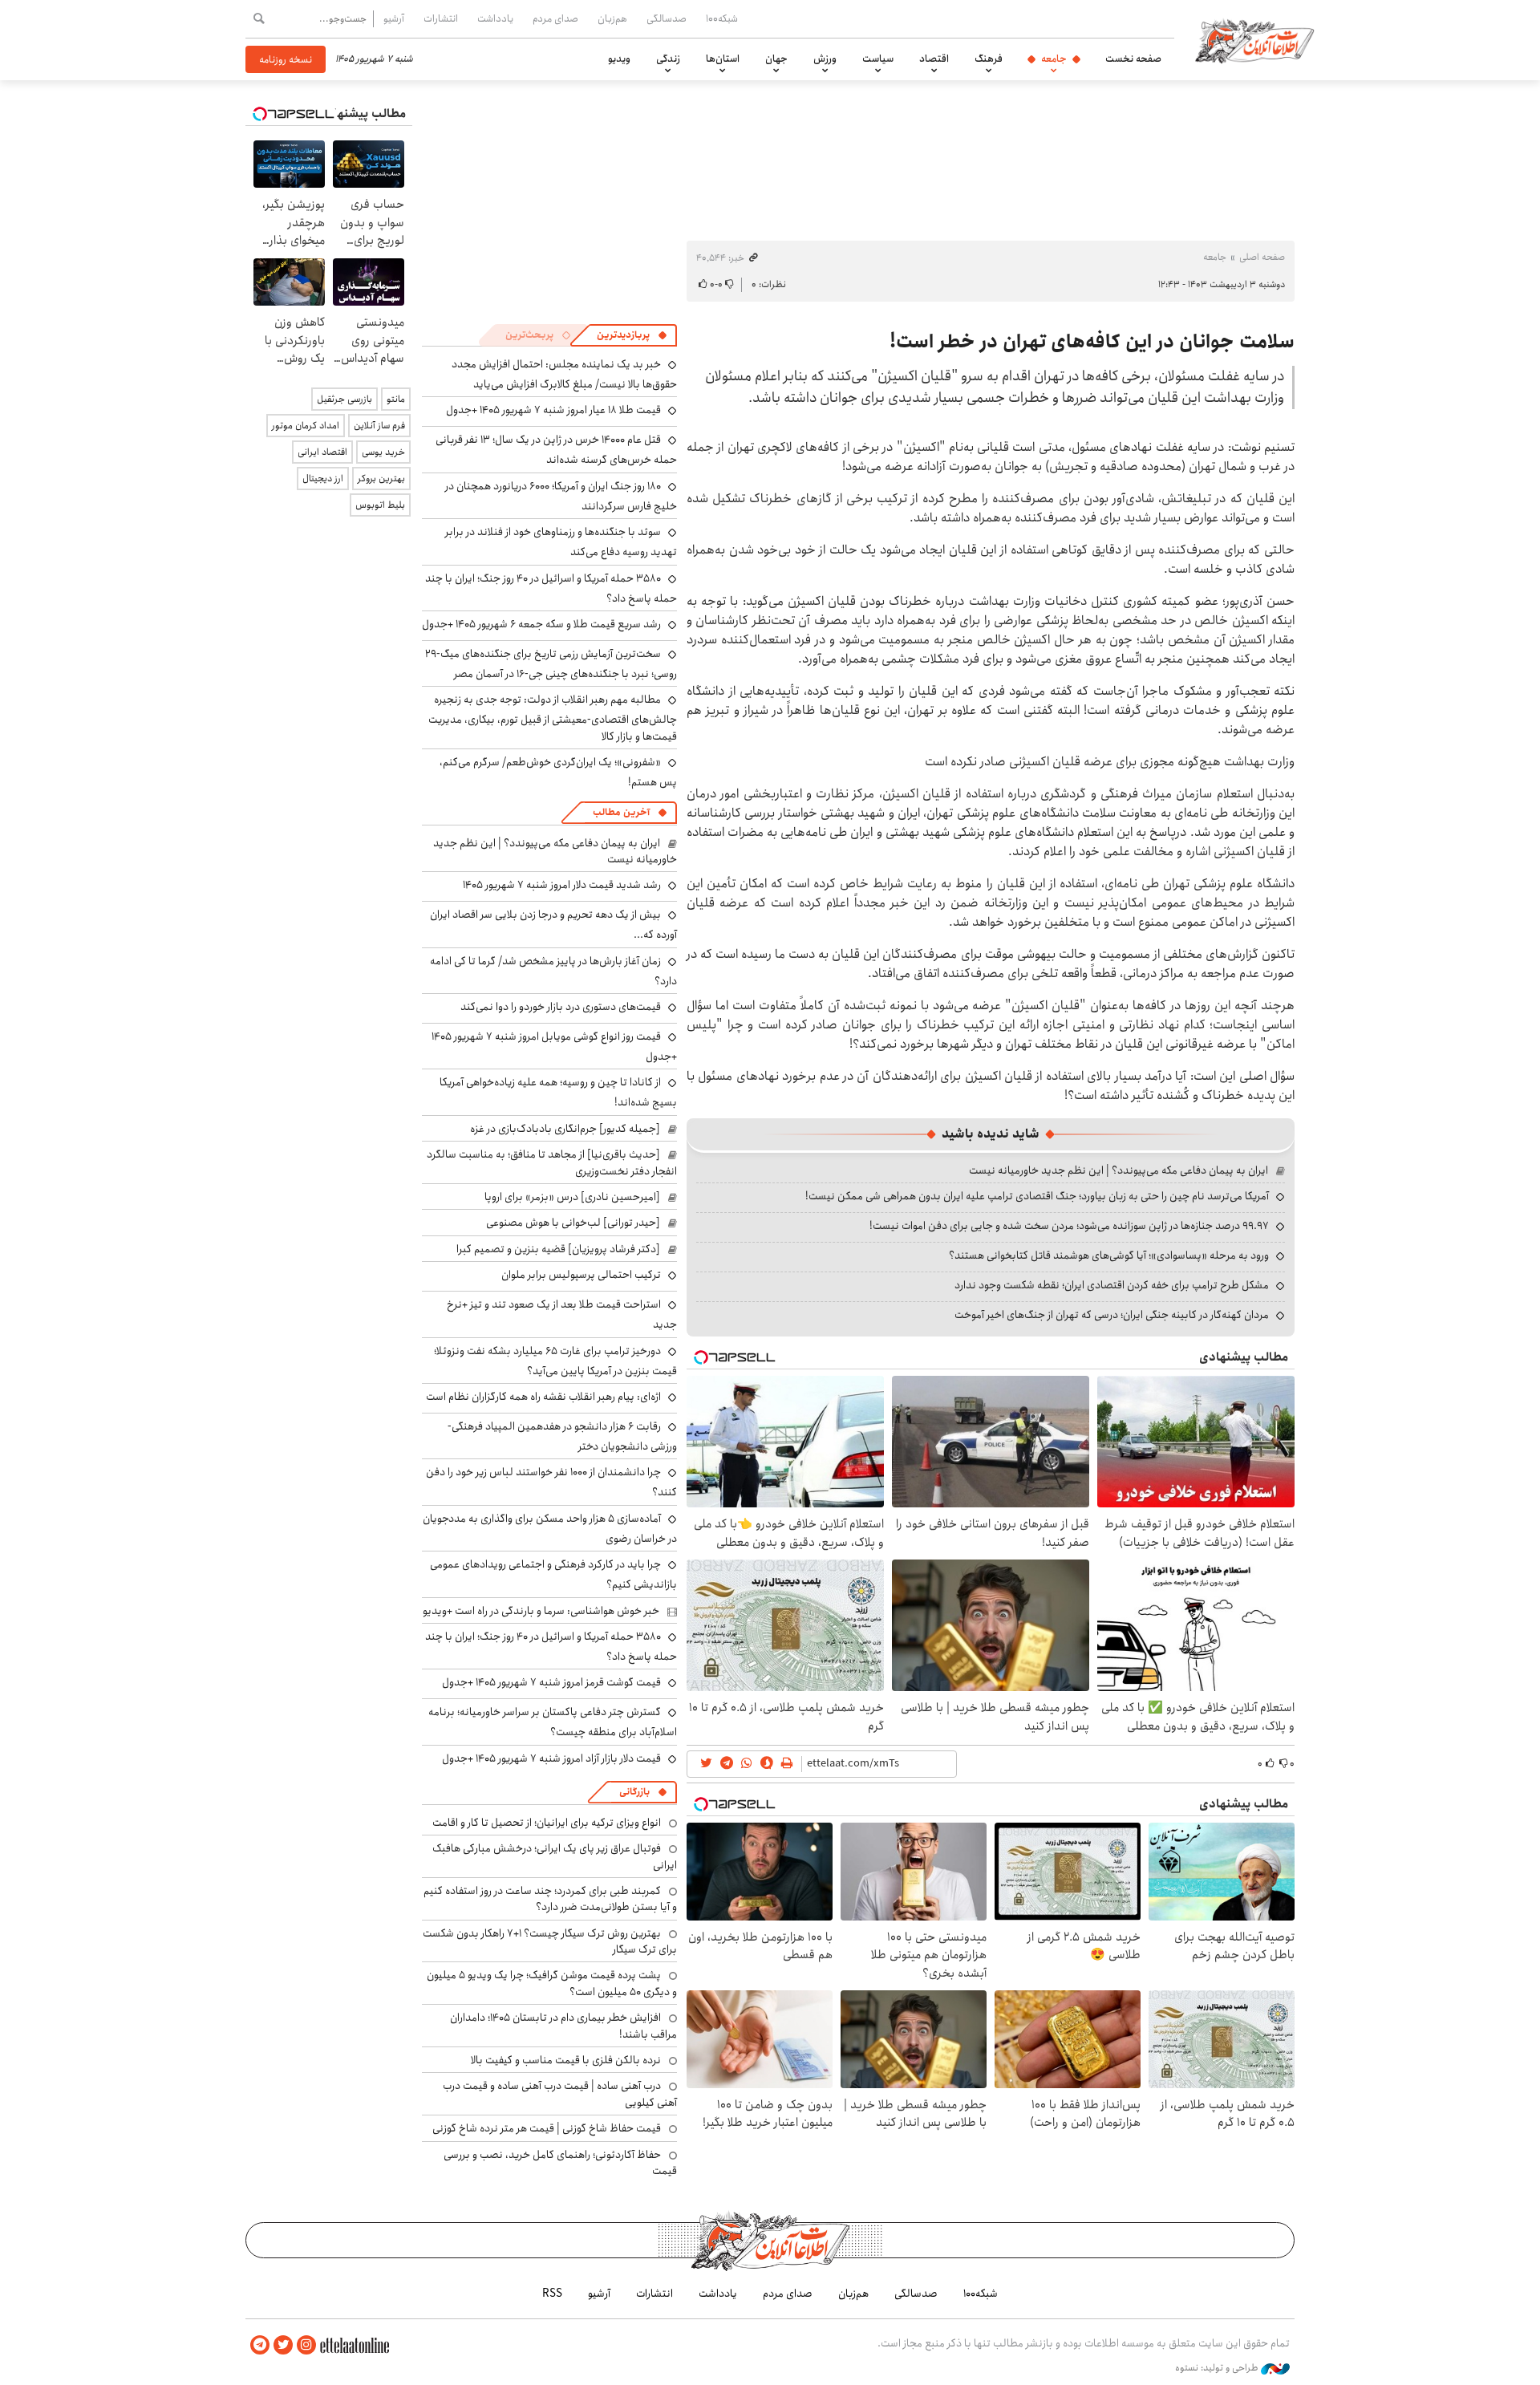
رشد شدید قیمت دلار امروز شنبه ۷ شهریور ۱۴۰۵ (562, 885)
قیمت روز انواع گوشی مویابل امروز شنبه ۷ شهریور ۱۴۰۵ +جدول (554, 1046)
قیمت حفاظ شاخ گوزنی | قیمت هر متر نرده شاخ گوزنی (547, 2128)
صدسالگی (667, 18)
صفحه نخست (1133, 59)
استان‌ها (723, 59)
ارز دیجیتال (323, 479)
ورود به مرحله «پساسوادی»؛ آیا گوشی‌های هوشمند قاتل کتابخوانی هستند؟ (1109, 1255)
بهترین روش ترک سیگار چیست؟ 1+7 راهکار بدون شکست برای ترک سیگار (550, 1941)
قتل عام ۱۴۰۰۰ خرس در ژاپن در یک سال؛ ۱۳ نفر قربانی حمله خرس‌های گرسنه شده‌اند (556, 450)
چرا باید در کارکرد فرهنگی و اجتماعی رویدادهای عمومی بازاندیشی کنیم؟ (553, 1574)
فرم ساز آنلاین (379, 426)
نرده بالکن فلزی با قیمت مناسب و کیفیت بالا (566, 2060)
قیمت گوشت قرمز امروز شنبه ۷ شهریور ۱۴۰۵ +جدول (551, 1682)
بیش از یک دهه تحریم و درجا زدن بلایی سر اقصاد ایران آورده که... (553, 925)
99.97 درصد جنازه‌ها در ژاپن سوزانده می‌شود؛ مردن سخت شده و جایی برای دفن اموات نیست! (1069, 1226)
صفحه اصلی (1262, 257)
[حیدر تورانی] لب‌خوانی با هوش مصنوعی (573, 1223)
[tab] (632, 335)
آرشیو (394, 18)
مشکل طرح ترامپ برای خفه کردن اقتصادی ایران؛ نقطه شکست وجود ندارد (1112, 1285)
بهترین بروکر (381, 479)
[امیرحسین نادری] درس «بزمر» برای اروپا (572, 1197)
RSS (552, 2294)
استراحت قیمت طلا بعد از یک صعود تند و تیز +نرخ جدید (562, 1314)
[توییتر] (283, 2345)
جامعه (1054, 59)
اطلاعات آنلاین (1254, 40)
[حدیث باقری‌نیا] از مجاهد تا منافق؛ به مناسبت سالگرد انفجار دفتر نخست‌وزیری (552, 1162)
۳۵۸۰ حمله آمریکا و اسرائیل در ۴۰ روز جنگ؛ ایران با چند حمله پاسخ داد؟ (551, 588)
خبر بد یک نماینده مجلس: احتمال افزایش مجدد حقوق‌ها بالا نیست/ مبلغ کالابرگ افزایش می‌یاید (564, 374)
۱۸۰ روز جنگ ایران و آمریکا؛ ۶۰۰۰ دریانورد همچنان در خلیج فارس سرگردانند (561, 496)
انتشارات (441, 18)
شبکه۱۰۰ (722, 18)
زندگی (668, 59)
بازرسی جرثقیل (344, 399)
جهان (776, 59)
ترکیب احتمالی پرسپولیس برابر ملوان (581, 1275)
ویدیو (619, 59)
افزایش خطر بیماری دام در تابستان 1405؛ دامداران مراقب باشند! (563, 2026)
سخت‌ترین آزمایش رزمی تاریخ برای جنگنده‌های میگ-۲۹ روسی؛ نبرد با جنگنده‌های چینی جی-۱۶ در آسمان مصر (551, 664)
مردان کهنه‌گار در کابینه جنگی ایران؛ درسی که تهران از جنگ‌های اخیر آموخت (1112, 1315)
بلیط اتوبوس (380, 505)
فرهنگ (989, 59)
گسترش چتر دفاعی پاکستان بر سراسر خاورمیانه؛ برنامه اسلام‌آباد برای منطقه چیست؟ (553, 1722)
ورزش (825, 59)
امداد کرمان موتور (306, 426)
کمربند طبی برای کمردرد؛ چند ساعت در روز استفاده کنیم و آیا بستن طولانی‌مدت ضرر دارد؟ (550, 1899)
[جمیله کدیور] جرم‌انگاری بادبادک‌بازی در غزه (565, 1129)
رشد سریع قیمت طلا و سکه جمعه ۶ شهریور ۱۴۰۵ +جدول (541, 624)
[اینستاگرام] (306, 2345)
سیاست (878, 59)
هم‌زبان (612, 18)
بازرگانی (634, 1792)
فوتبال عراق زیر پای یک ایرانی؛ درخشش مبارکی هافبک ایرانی (555, 1856)
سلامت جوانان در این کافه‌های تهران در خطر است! (1092, 342)
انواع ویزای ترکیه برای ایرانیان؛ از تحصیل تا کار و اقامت (547, 1823)
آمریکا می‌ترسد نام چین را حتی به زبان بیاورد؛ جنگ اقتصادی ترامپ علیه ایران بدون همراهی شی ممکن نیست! (1037, 1196)
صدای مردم (555, 18)
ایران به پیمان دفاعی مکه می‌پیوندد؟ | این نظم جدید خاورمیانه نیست (1119, 1170)
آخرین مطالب (621, 812)
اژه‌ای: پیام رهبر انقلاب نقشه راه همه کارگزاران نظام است (543, 1397)
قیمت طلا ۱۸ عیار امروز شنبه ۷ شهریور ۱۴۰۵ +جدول (553, 410)
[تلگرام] (260, 2345)
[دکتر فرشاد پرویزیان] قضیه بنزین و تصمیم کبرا (558, 1249)
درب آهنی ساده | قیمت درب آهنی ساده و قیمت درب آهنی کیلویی (560, 2094)
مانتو (396, 399)
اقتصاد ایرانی (322, 452)
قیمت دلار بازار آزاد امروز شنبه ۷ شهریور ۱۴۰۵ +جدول (551, 1758)
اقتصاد (934, 59)
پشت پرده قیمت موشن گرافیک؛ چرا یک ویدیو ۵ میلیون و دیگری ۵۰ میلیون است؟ (552, 1983)
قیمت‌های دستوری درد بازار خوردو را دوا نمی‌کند (561, 1007)
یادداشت (495, 18)
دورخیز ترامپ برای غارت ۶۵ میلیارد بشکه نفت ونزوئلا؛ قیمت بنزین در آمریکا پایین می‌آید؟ (555, 1361)
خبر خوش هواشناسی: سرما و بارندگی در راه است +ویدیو (541, 1611)
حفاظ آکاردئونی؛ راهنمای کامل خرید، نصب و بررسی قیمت (560, 2163)
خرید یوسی (383, 452)
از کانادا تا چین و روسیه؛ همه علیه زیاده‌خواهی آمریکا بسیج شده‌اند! (558, 1092)
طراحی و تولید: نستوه (1218, 2368)
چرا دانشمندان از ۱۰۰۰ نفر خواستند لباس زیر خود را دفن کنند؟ (551, 1482)
